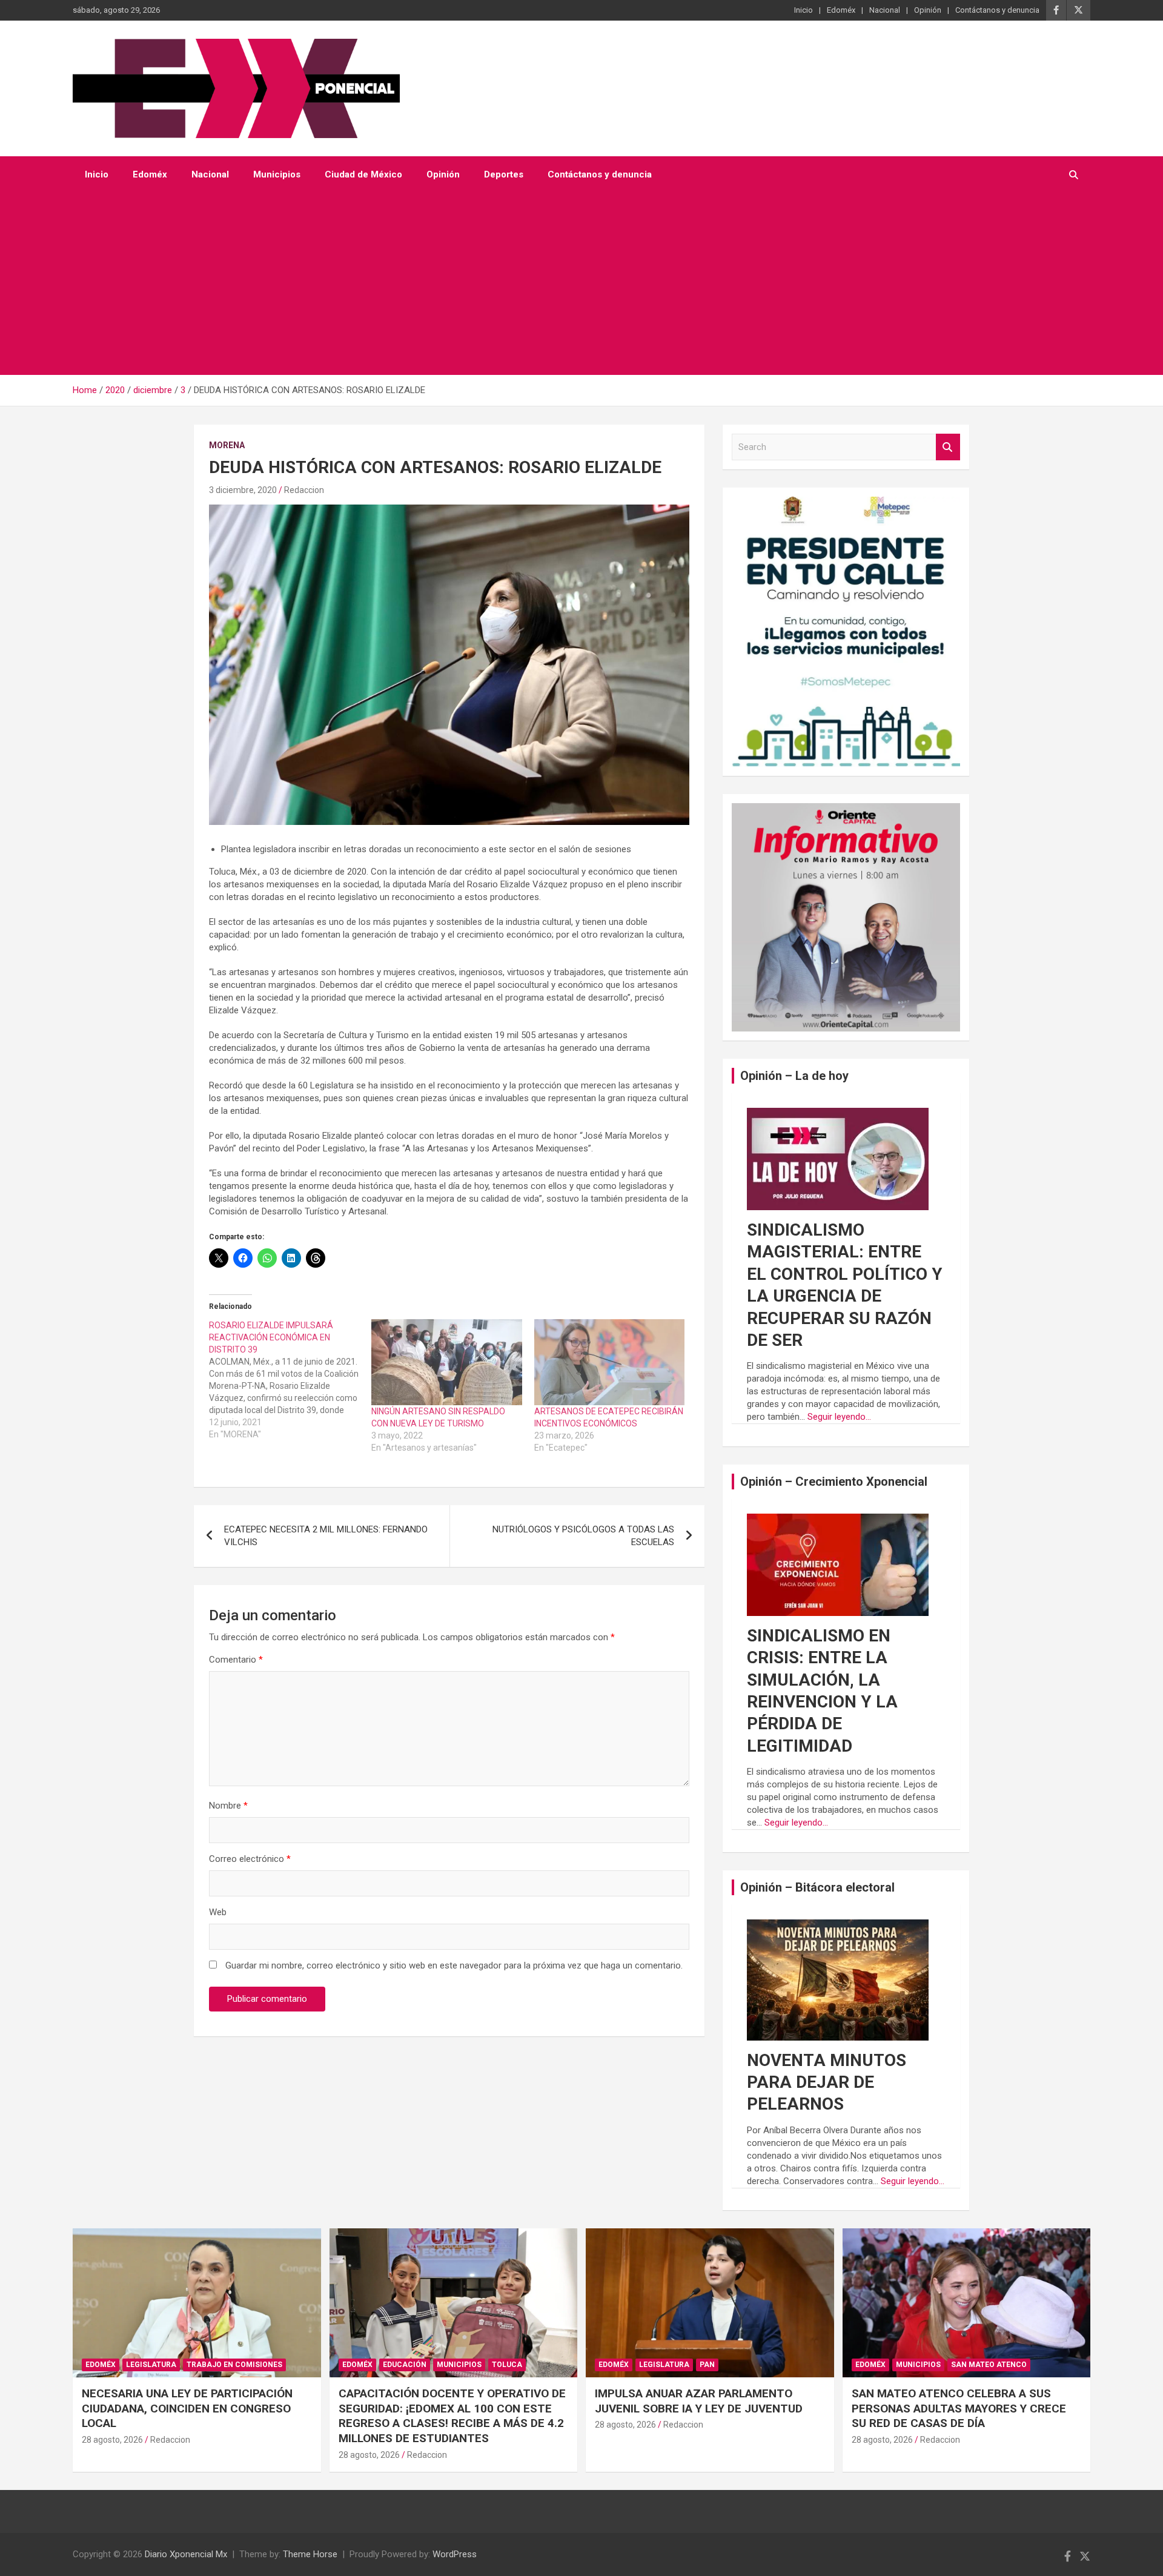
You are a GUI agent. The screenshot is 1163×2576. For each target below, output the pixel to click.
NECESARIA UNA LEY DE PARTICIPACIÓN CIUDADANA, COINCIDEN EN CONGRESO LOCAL (187, 2408)
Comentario (236, 1660)
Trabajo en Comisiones (234, 2365)
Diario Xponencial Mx (186, 2554)
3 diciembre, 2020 (243, 490)
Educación (405, 2365)
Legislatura (151, 2365)
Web (218, 1912)
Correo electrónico (250, 1859)
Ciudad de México (363, 174)
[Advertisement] (565, 284)
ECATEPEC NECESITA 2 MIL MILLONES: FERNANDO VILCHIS (326, 1536)
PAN (707, 2365)
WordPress (455, 2554)
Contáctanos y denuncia (997, 10)
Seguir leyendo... (839, 1417)
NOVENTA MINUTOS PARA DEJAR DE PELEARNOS (827, 2082)
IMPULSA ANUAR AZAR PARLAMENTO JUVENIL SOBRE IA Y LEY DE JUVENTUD (699, 2401)
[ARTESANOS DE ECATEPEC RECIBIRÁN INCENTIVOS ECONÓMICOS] (609, 1362)
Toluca (507, 2365)
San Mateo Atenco (989, 2365)
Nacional (885, 10)
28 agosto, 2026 (112, 2440)
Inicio (803, 10)
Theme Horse (310, 2554)
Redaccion (304, 490)
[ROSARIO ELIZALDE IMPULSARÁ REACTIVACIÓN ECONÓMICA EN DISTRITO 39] (290, 1380)
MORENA (227, 445)
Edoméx (841, 10)
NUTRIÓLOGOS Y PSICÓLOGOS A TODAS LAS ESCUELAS (583, 1536)
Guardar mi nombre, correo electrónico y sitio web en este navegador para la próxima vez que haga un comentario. (454, 1965)
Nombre (228, 1806)
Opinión (928, 10)
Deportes (504, 174)
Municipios (277, 174)
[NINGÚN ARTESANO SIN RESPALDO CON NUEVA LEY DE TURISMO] (446, 1362)
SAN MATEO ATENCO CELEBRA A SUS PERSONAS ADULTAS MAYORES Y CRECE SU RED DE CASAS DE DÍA (959, 2408)
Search (948, 447)
